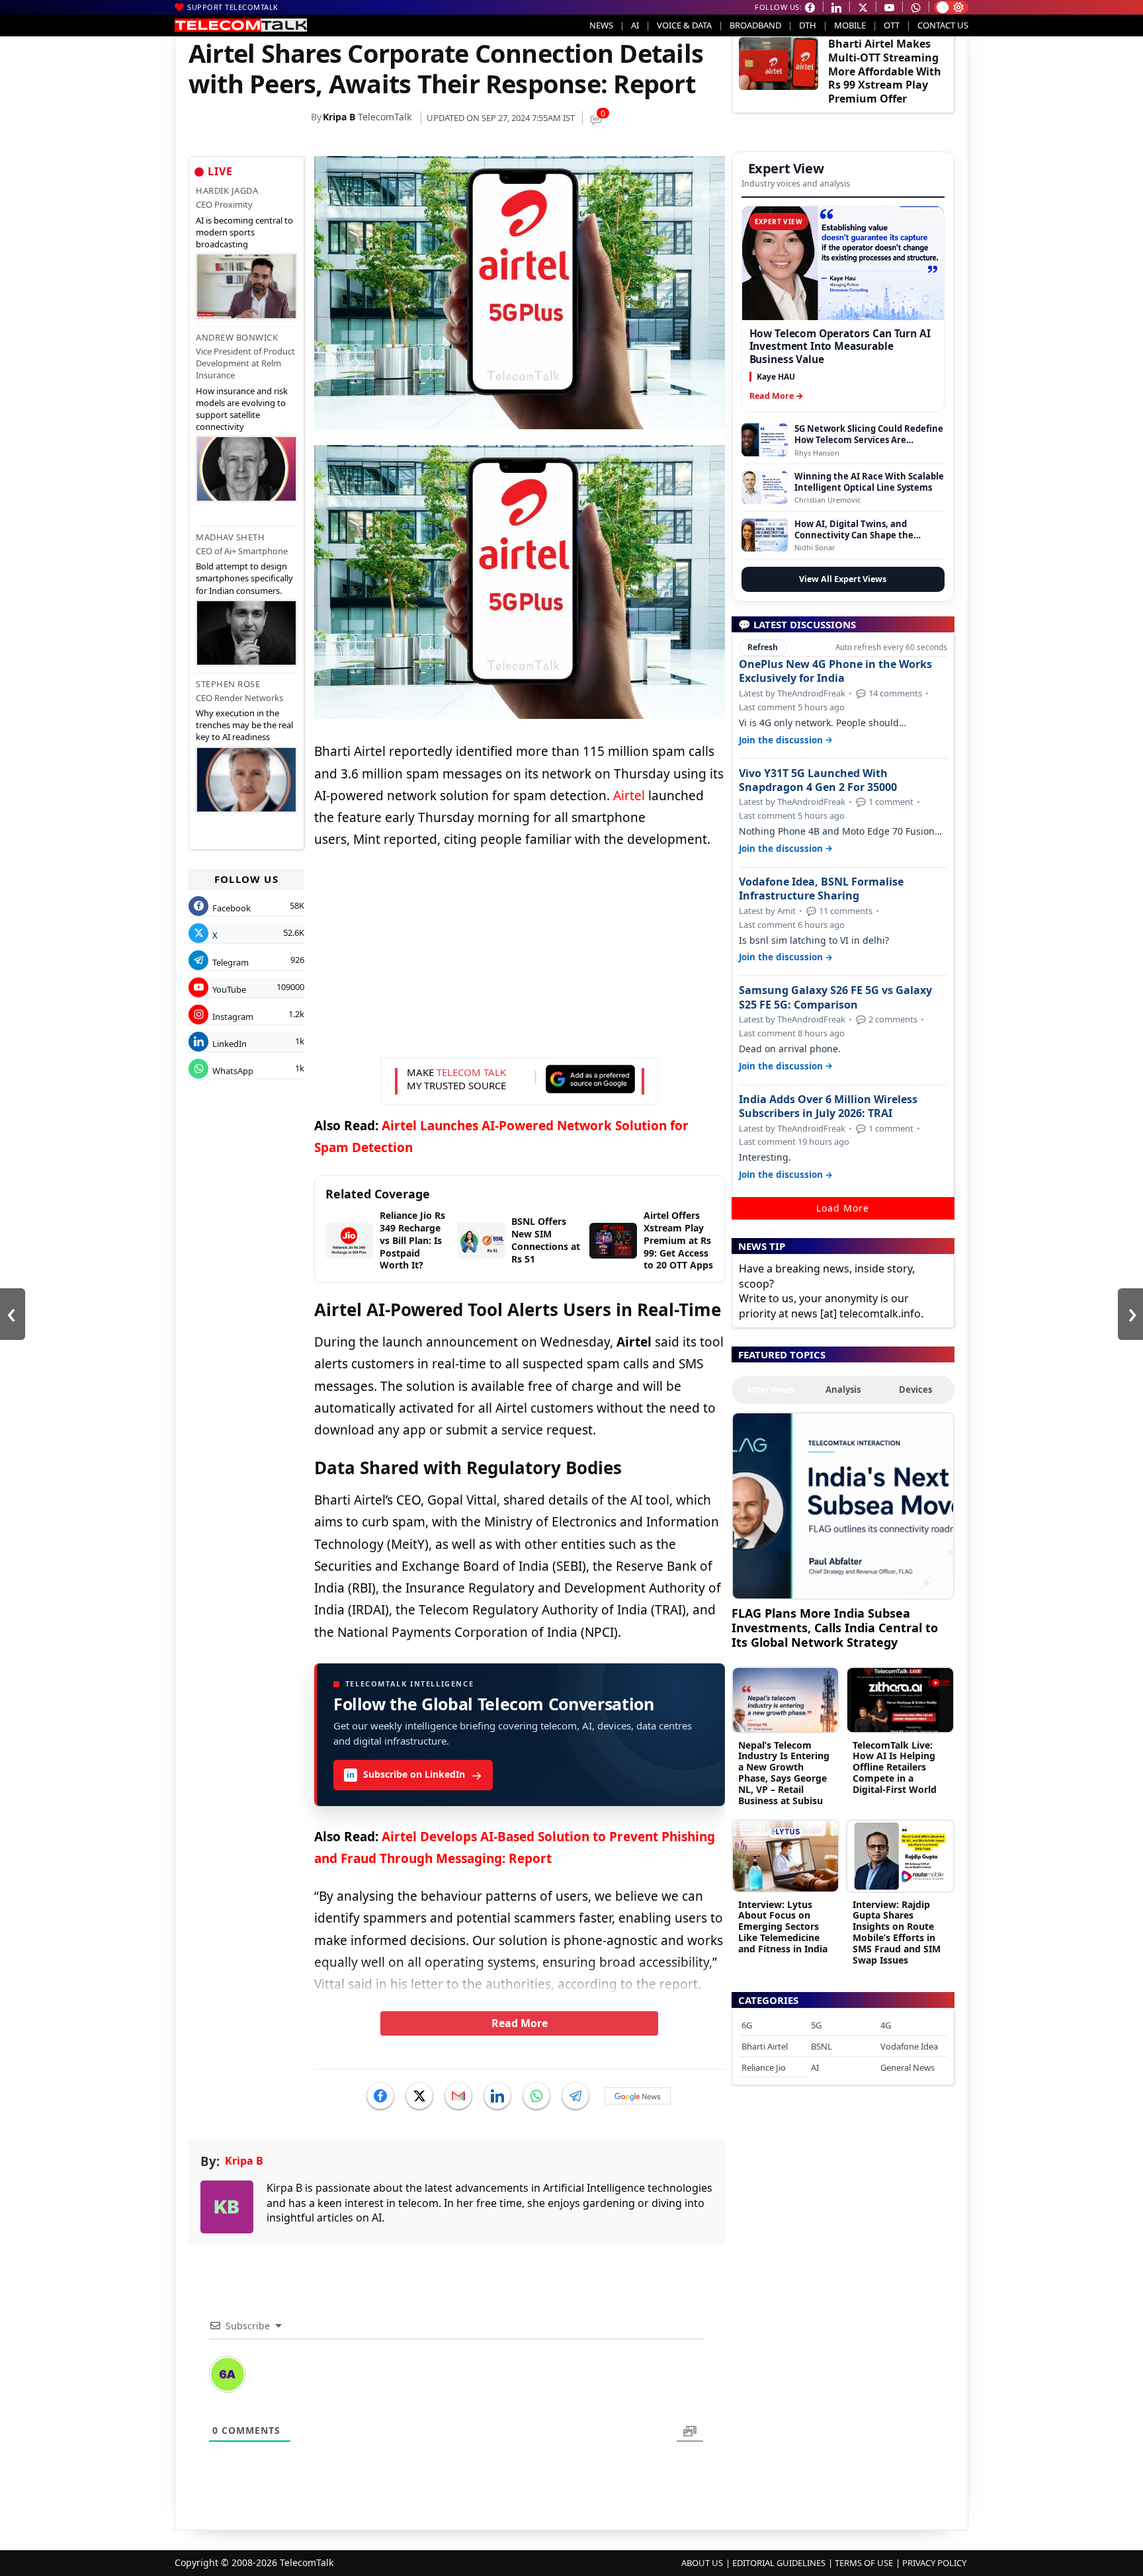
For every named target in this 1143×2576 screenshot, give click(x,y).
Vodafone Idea (909, 2046)
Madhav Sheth (230, 537)
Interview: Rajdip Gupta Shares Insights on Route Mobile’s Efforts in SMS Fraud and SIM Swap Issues (897, 1932)
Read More (520, 2023)
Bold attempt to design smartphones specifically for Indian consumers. (244, 578)
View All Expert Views (843, 579)
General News (908, 2067)
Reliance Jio (764, 2067)
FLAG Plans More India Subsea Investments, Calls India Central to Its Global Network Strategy (835, 1627)
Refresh (763, 647)
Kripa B (339, 117)
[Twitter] (419, 2096)
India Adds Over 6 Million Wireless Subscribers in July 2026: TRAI (828, 1106)
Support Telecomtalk (233, 7)
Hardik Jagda (227, 190)
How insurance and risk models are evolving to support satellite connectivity (242, 409)
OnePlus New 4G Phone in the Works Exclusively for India (835, 671)
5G (816, 2025)
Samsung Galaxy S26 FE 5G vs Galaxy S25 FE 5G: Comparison (835, 997)
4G (886, 2025)
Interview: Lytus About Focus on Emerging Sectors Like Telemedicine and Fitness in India (783, 1927)
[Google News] (638, 2096)
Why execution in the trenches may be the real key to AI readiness (244, 725)
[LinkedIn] (497, 2096)
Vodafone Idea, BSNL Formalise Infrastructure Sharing (821, 889)
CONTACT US (943, 25)
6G (747, 2025)
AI (635, 25)
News (601, 25)
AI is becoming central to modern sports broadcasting (244, 232)
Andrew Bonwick (237, 337)
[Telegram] (575, 2096)
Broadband (755, 25)
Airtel (629, 796)
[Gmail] (458, 2096)
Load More (843, 1208)
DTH (808, 25)
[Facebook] (380, 2096)
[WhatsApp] (536, 2096)
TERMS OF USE (864, 2563)
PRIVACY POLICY (934, 2563)
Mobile (850, 25)
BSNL (822, 2046)
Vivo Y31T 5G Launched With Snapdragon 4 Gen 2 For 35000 (818, 780)
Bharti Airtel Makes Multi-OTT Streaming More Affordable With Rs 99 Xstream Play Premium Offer (885, 71)
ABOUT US (702, 2563)
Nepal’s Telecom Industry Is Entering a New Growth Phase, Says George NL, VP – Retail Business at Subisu (784, 1773)
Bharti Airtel (765, 2046)
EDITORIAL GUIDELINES (779, 2563)
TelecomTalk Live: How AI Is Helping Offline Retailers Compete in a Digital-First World (895, 1767)
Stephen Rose (228, 684)
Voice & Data (684, 25)
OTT (892, 25)
